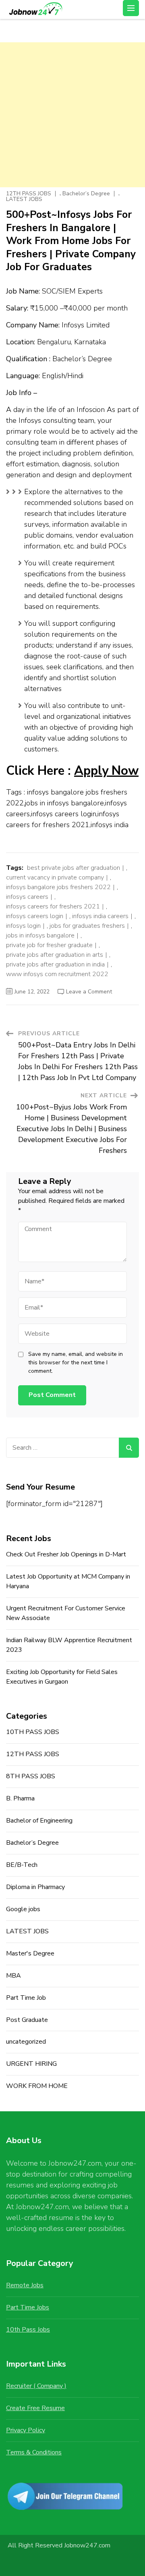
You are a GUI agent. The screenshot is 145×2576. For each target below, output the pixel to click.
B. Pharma (20, 1798)
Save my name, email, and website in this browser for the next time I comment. (76, 1362)
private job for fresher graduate (49, 945)
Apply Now (106, 771)
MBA (13, 1976)
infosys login (23, 926)
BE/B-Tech (22, 1865)
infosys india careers (100, 916)
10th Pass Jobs (28, 2330)
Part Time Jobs (28, 2307)
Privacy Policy (26, 2430)
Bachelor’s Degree (86, 194)
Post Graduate (27, 2020)
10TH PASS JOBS (33, 1732)
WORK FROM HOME (37, 2086)
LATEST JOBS (24, 199)
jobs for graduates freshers (87, 926)
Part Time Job (26, 1998)
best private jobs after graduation (74, 868)
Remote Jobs (25, 2285)
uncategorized (26, 2042)
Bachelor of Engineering (39, 1821)
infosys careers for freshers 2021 (53, 906)
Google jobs (23, 1909)
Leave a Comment (89, 992)
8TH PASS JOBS (31, 1776)
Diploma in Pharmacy (35, 1887)
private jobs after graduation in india (55, 964)
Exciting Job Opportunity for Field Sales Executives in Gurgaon (62, 1677)
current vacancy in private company (55, 877)
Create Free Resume (35, 2408)
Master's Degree (30, 1953)
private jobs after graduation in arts (55, 955)
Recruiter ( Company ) (36, 2386)
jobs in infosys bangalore (40, 935)
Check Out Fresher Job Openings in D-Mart (66, 1554)
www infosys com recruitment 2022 (57, 974)
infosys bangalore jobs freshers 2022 (58, 887)
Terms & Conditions (34, 2452)
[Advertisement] (72, 115)
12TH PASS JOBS (29, 194)
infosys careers (27, 897)
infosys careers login (35, 916)
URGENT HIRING (31, 2064)
